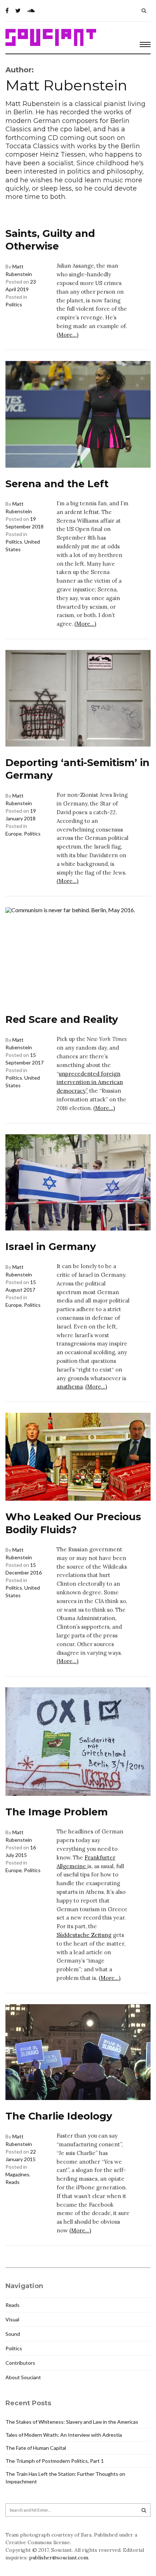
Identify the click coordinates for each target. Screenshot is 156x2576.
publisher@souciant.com (59, 2558)
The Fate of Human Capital (36, 2448)
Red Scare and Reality (62, 1019)
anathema (70, 1387)
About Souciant (23, 2377)
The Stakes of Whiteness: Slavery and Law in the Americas (72, 2422)
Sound (13, 2334)
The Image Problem (57, 1812)
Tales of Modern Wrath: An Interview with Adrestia (64, 2435)
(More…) (67, 335)
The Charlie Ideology (59, 2116)
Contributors (20, 2363)
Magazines (17, 2174)
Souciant (51, 38)
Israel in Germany (51, 1247)
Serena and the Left (57, 484)
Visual (12, 2319)
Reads (13, 2182)
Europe (14, 834)
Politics (14, 304)
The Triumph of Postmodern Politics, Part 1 (55, 2461)
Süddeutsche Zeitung (84, 1935)
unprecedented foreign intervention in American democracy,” (90, 1082)
